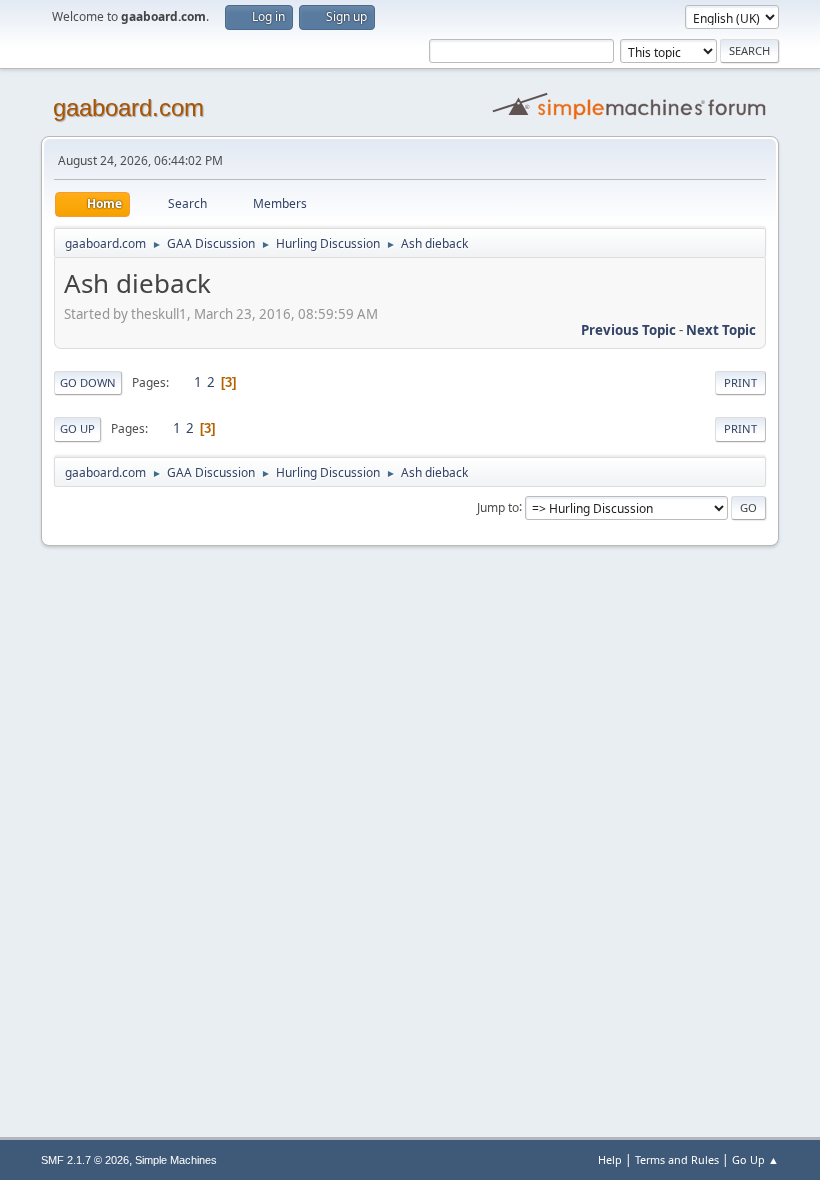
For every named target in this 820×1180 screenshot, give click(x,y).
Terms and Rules (677, 1159)
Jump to (498, 506)
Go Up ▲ (755, 1159)
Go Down (88, 382)
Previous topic (628, 330)
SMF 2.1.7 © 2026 (85, 1160)
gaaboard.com (128, 107)
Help (610, 1159)
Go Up (77, 428)
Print (740, 382)
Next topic (721, 330)
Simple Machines (176, 1160)
